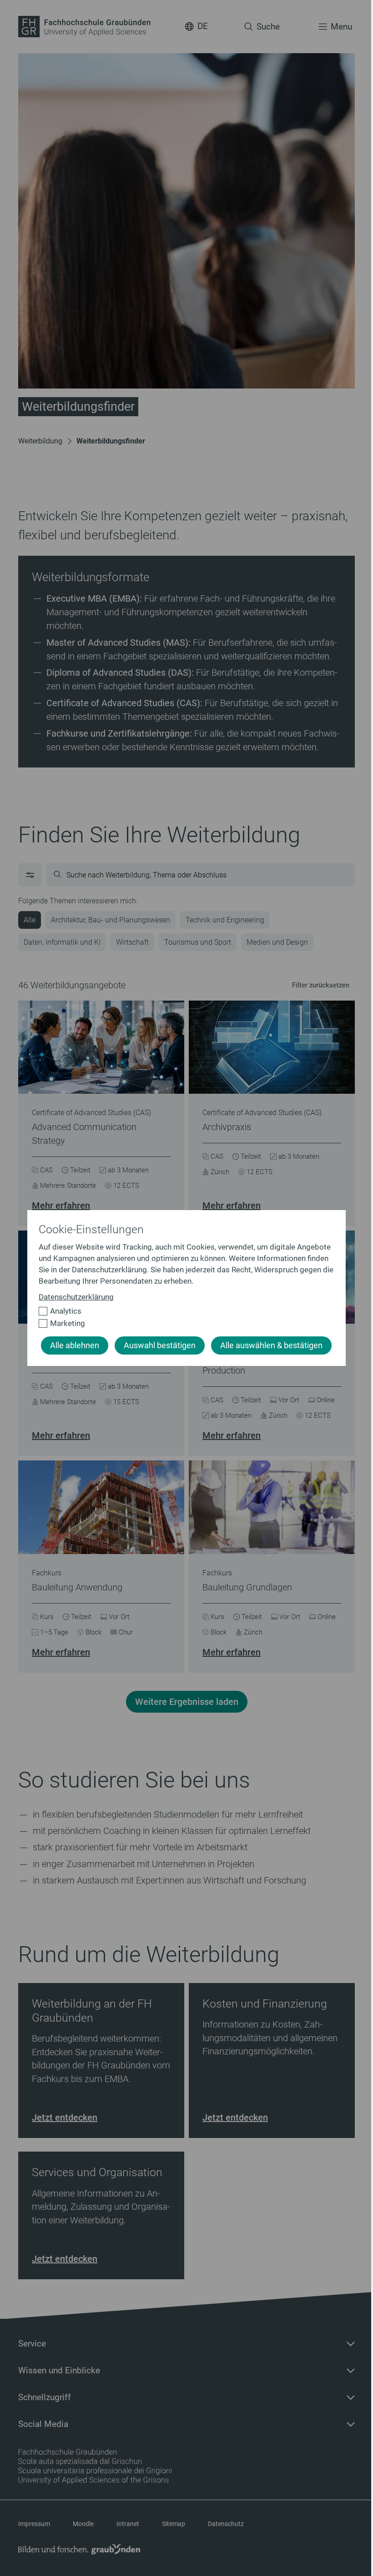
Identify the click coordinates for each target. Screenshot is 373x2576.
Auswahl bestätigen (160, 1345)
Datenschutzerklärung (76, 1297)
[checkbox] (183, 1311)
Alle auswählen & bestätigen (271, 1345)
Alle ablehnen (75, 1345)
